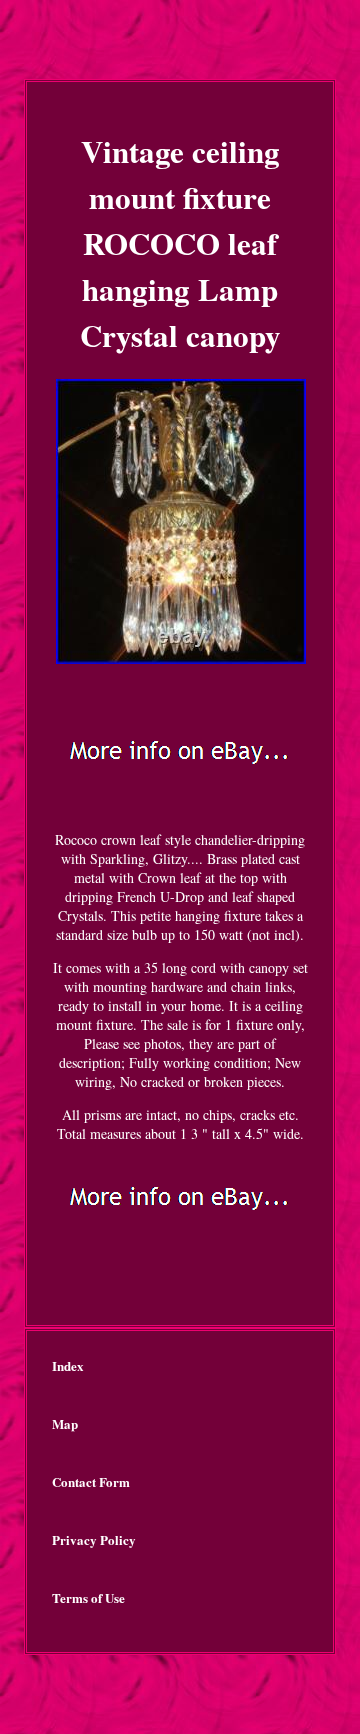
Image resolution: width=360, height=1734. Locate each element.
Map (65, 1423)
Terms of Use (88, 1597)
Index (68, 1365)
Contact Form (91, 1481)
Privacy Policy (94, 1539)
